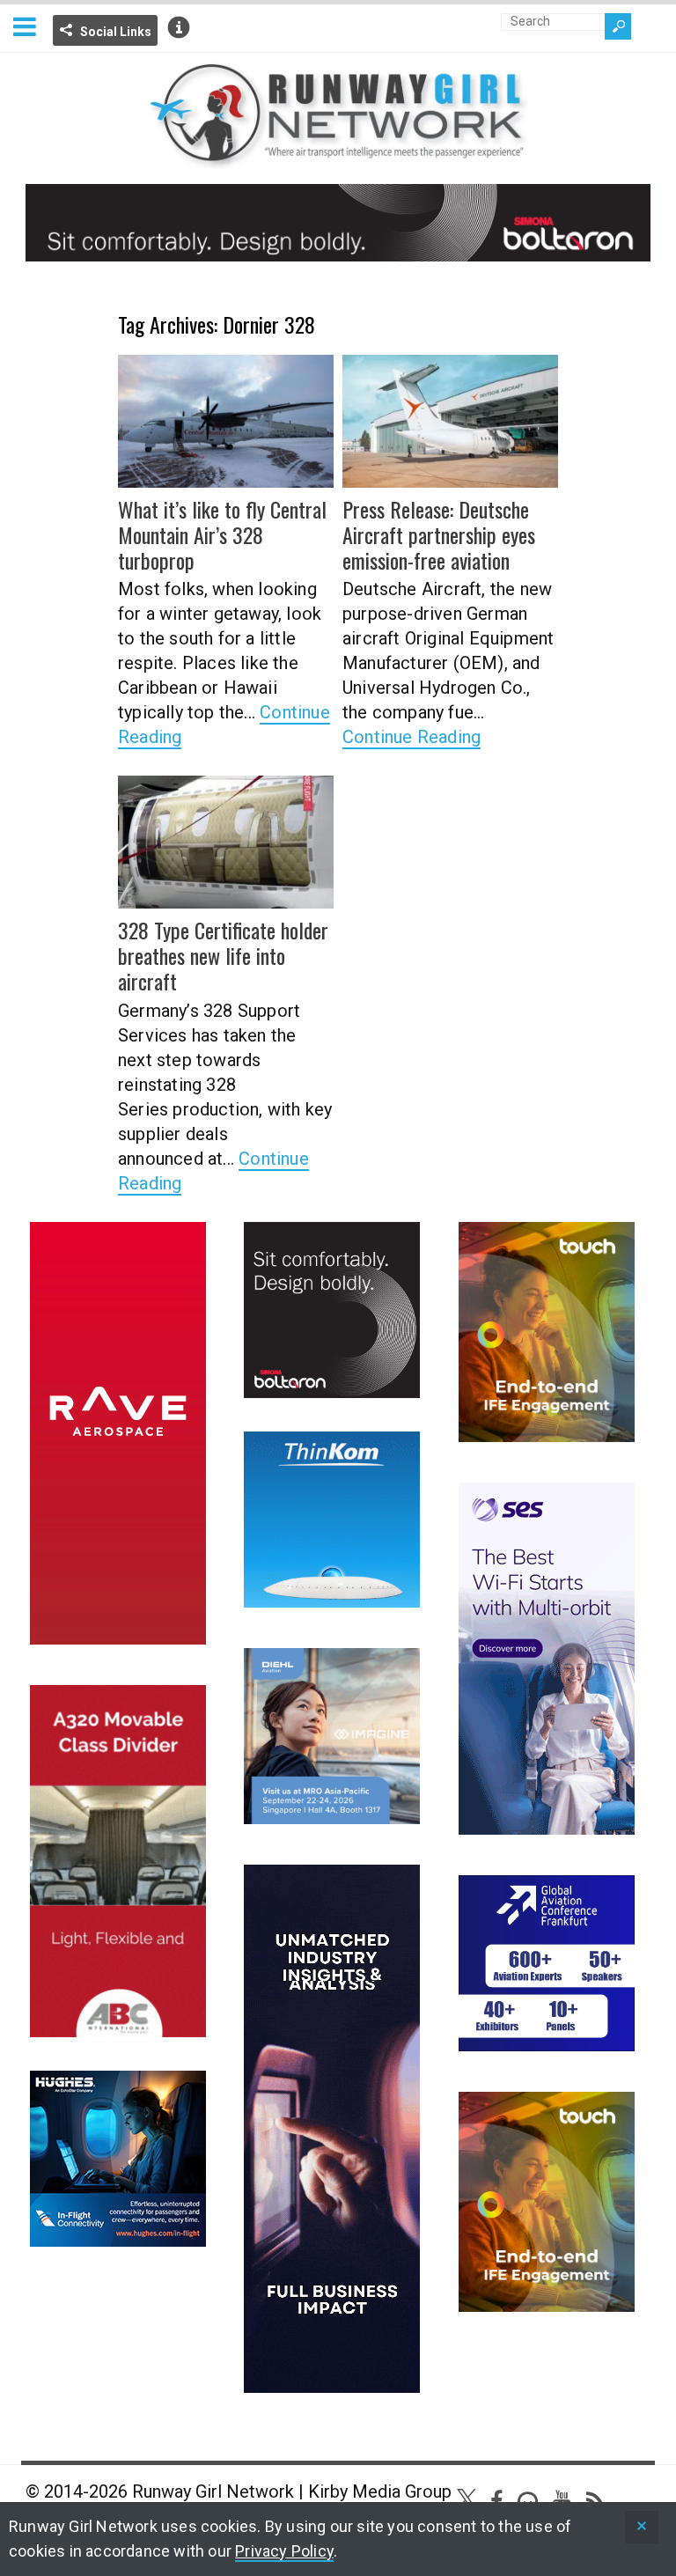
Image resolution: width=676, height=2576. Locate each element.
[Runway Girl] (338, 159)
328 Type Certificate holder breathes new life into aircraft (223, 955)
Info (179, 27)
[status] (642, 2527)
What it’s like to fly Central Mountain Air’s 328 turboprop (222, 534)
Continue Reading (411, 737)
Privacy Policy (284, 2551)
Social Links (116, 32)
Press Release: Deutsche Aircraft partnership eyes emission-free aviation (439, 534)
